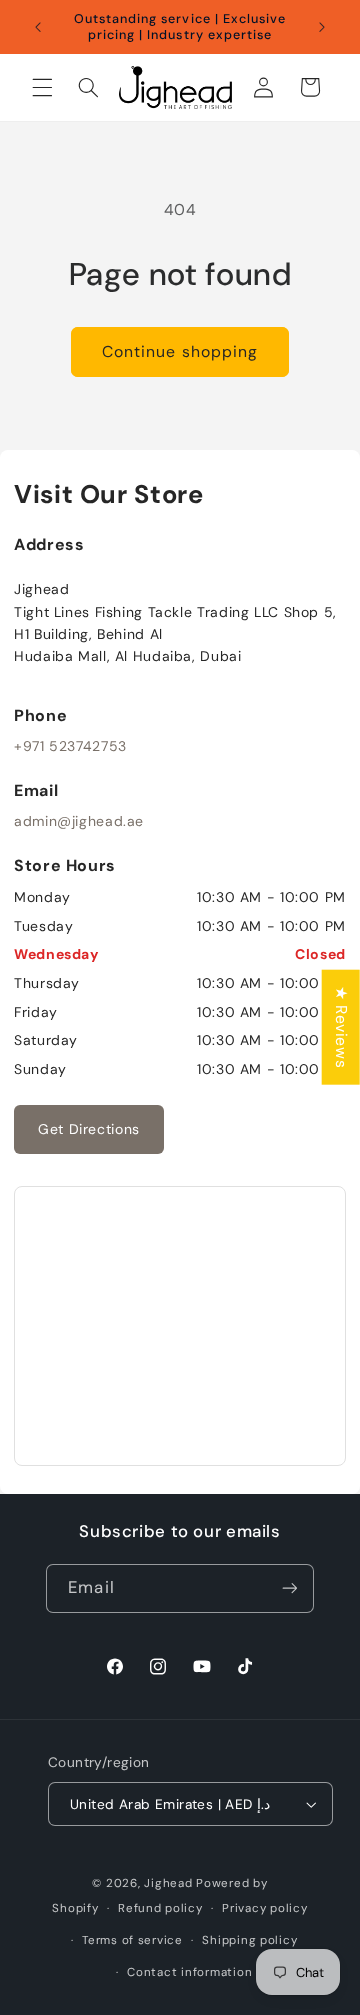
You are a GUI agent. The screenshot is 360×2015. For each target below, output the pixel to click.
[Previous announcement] (38, 27)
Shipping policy (249, 1940)
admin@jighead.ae (79, 821)
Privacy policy (264, 1908)
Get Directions (89, 1129)
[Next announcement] (322, 27)
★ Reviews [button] (341, 1026)
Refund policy (160, 1908)
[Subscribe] (289, 1588)
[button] (42, 87)
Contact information (189, 1972)
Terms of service (132, 1940)
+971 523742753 (70, 746)
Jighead (168, 1883)
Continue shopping (180, 351)
